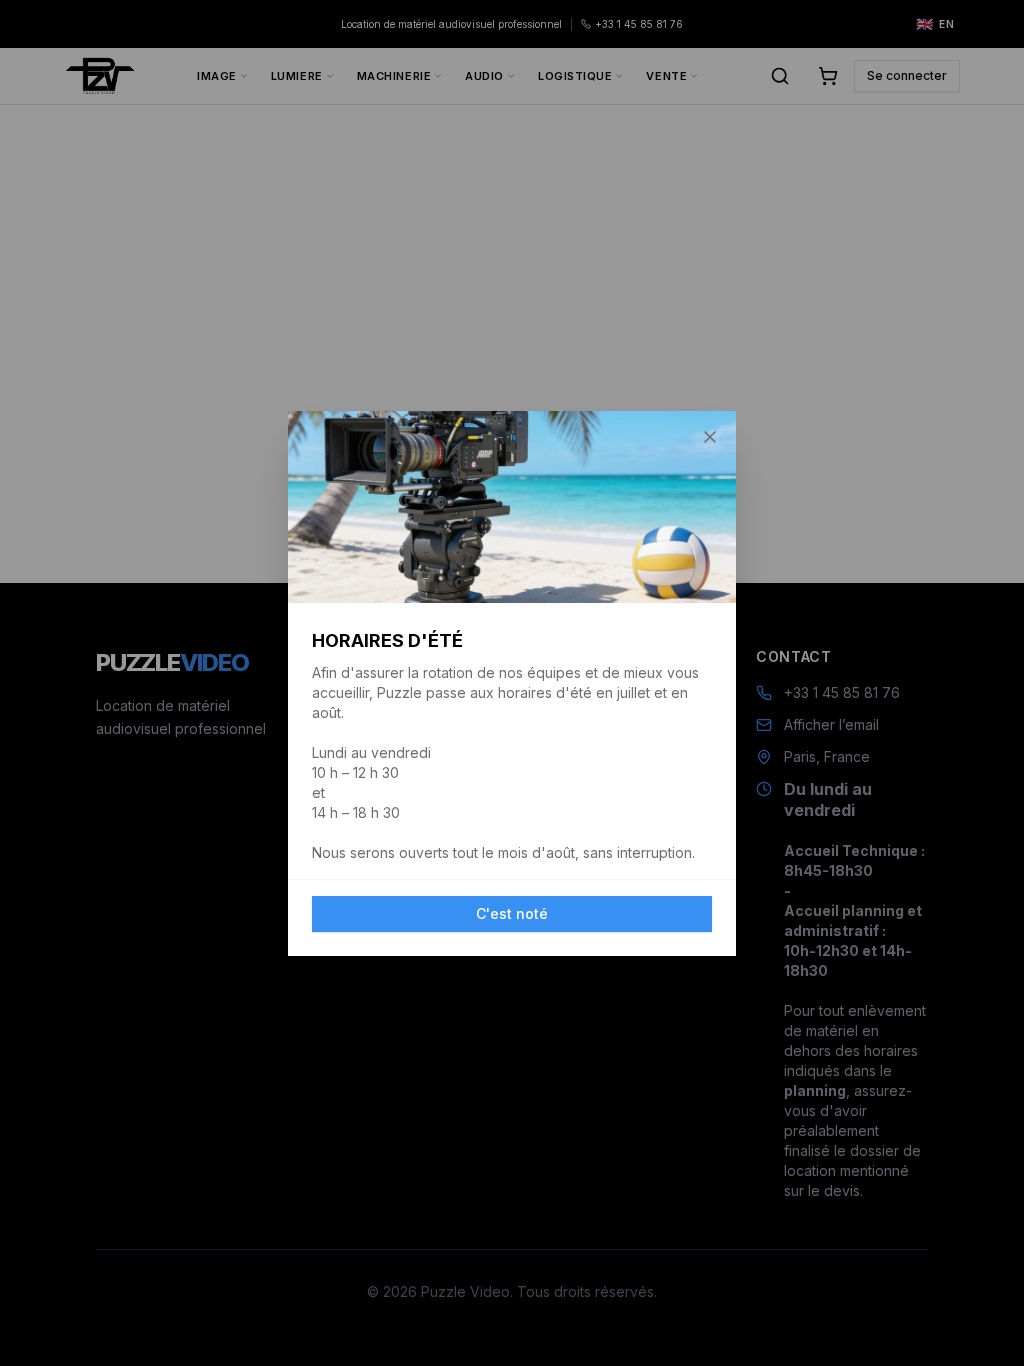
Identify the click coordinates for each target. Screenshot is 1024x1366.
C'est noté (512, 913)
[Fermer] (710, 437)
